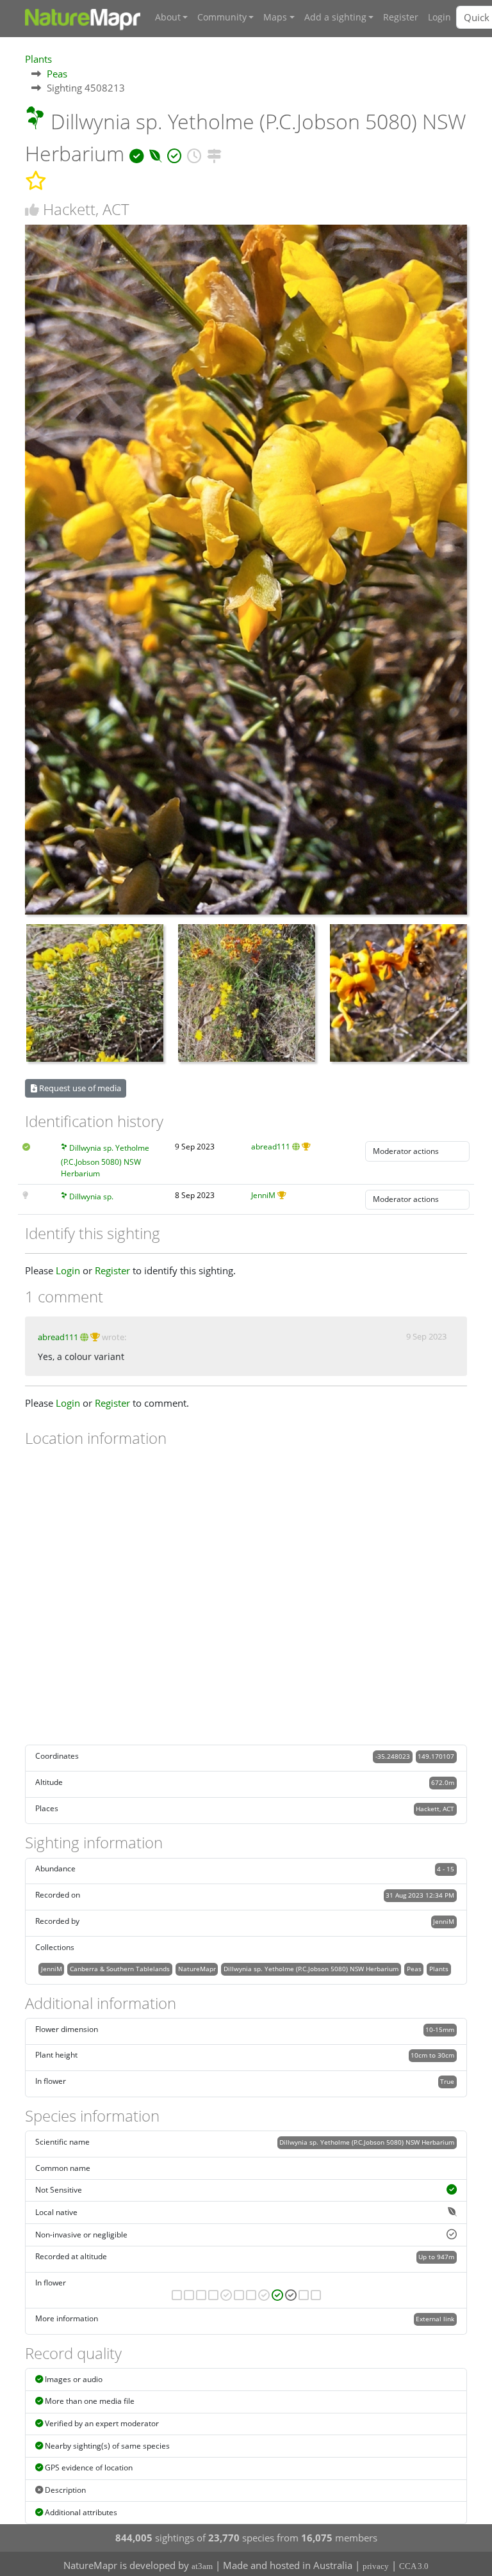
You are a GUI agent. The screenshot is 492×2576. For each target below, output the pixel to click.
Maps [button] (275, 17)
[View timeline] (194, 153)
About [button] (168, 17)
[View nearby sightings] (214, 153)
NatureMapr (197, 1969)
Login (439, 17)
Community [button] (222, 17)
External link (435, 2319)
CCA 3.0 (414, 2566)
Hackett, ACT (435, 1809)
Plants (38, 59)
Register (401, 17)
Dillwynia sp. (91, 1196)
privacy (376, 2566)
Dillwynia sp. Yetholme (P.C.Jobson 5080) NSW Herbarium (105, 1160)
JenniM (263, 1195)
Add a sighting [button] (335, 17)
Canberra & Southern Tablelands (120, 1969)
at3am (202, 2566)
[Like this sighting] (32, 210)
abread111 (271, 1147)
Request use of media (79, 1088)
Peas (57, 74)
